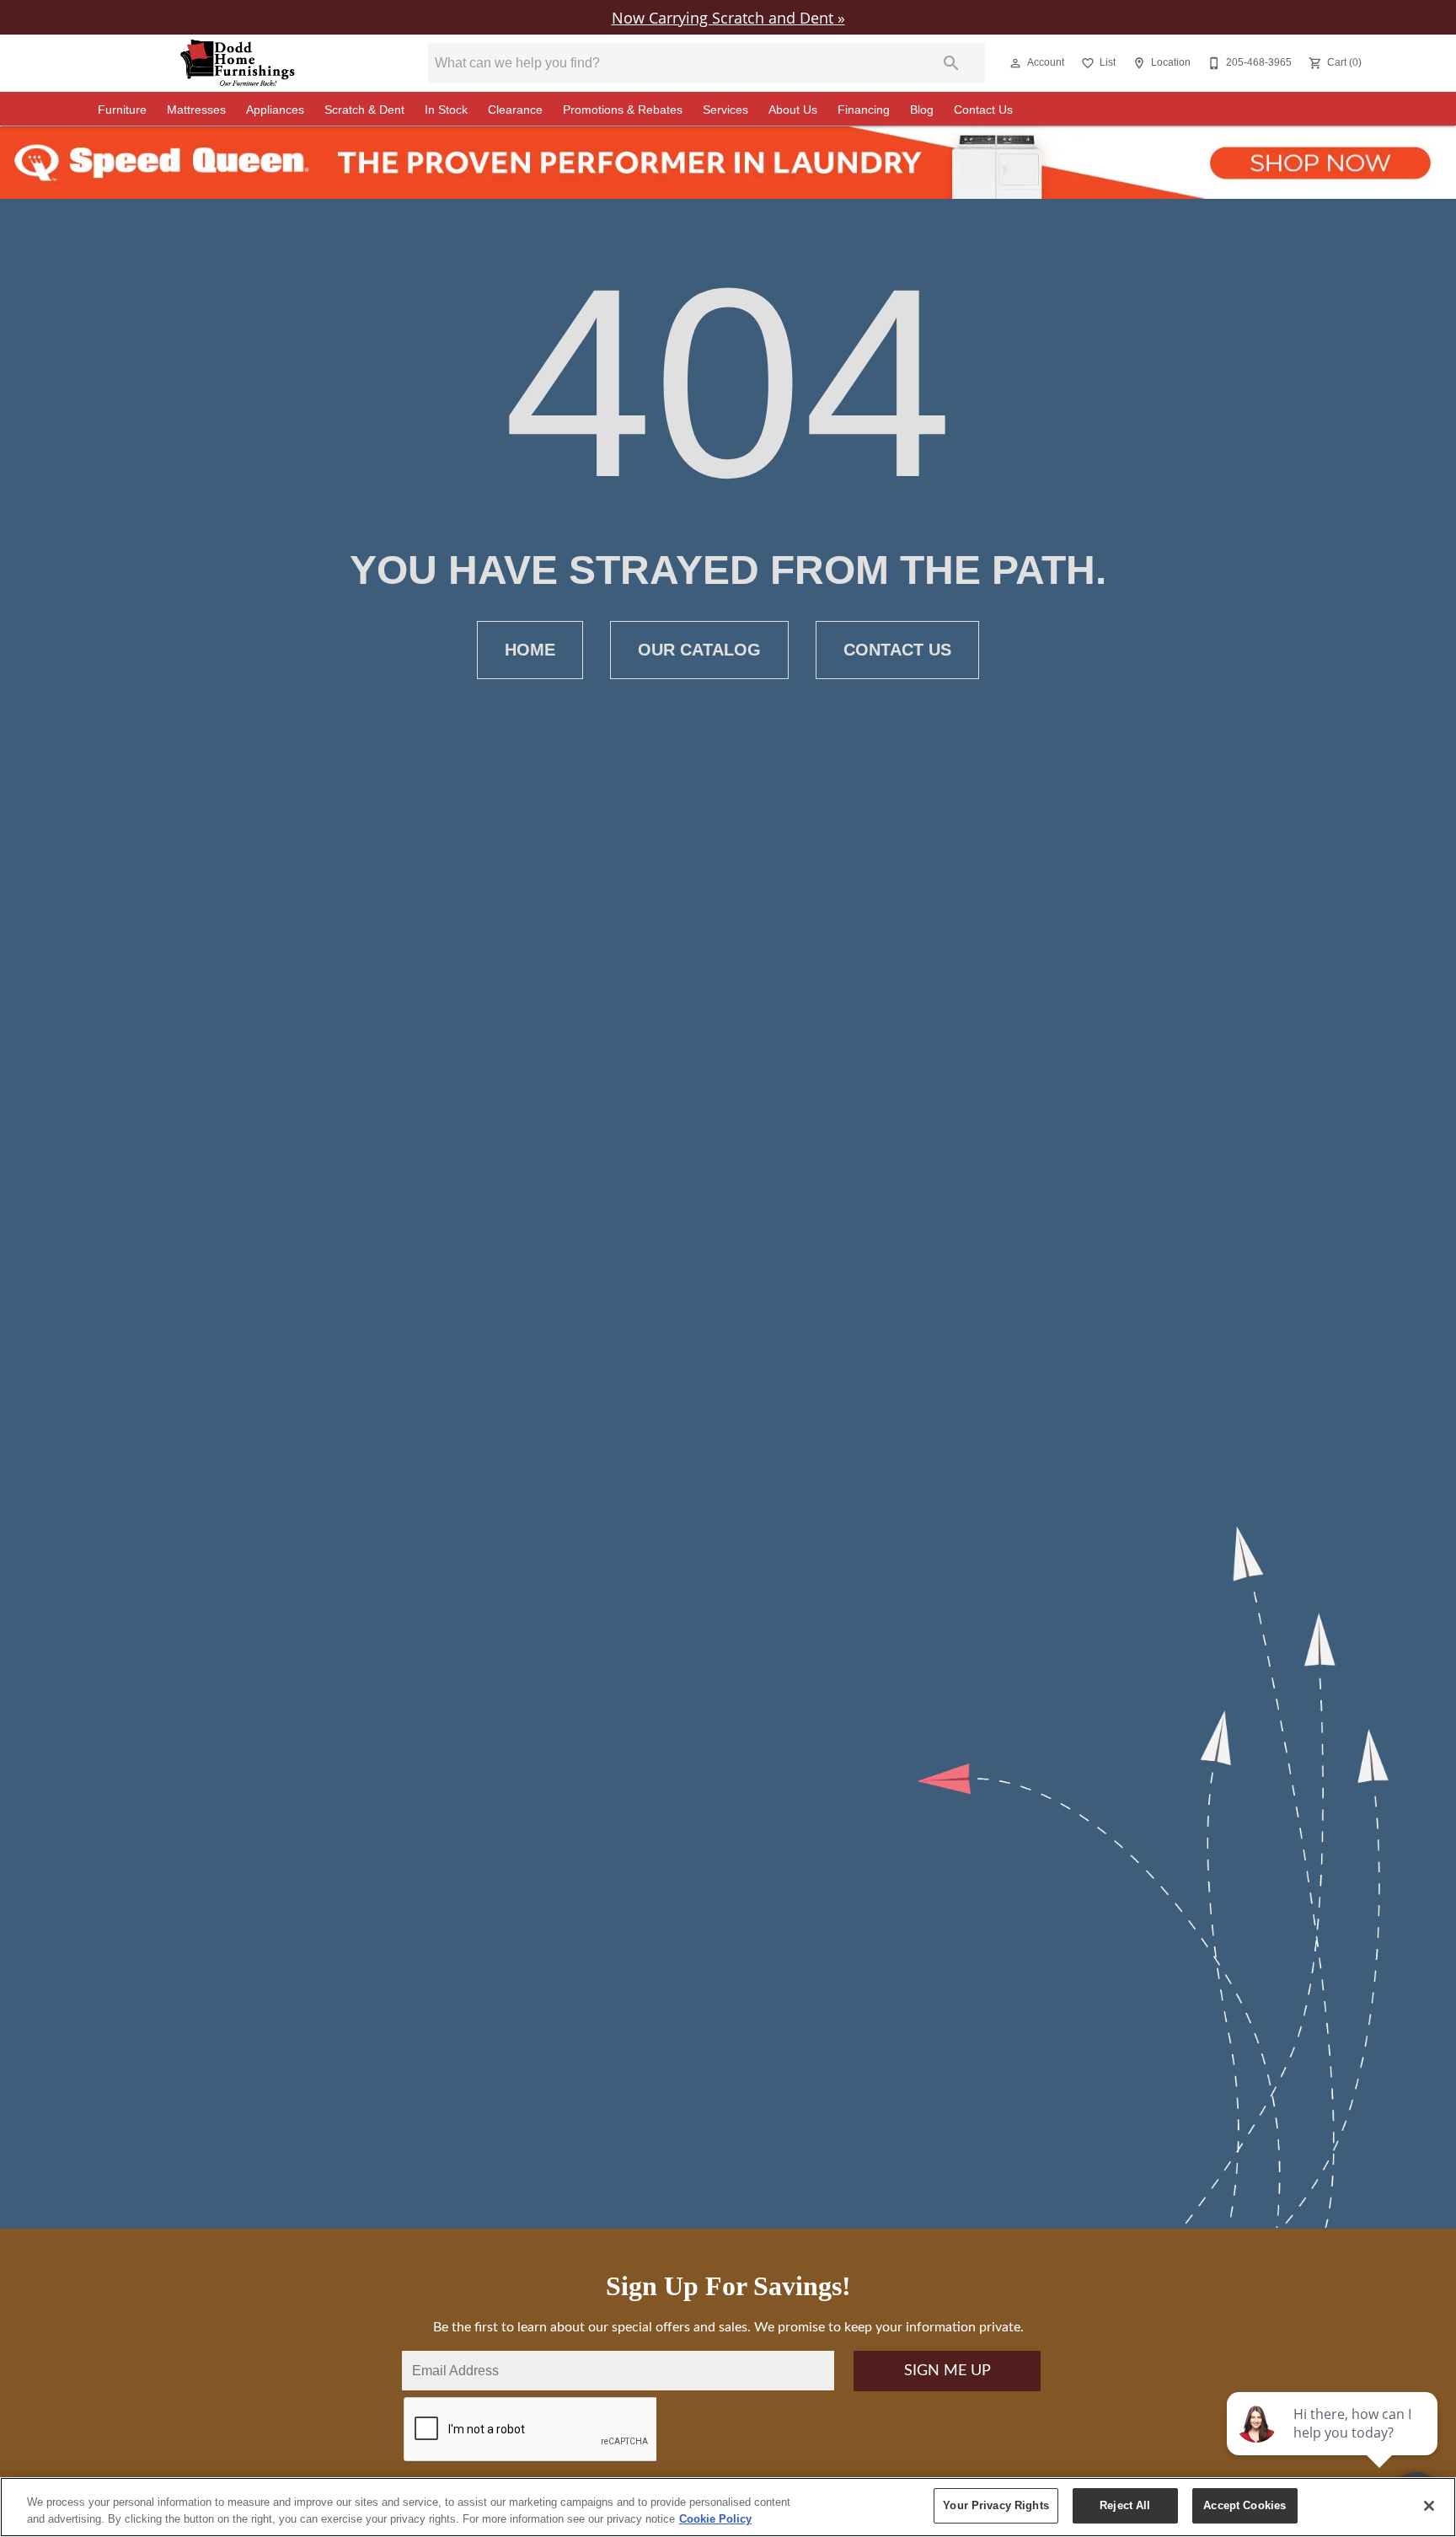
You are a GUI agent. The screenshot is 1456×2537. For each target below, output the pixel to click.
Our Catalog (699, 650)
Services (725, 110)
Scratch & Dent (364, 110)
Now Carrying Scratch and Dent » (728, 17)
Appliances (275, 110)
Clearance (515, 110)
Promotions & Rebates (623, 110)
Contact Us (983, 110)
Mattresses (196, 110)
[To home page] (238, 63)
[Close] (1429, 2506)
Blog (922, 110)
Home (530, 650)
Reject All (1125, 2505)
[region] (728, 2507)
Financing (864, 110)
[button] (1015, 63)
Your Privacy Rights (996, 2505)
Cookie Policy (715, 2519)
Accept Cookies (1245, 2505)
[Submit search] (951, 63)
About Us (793, 110)
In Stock (446, 110)
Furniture (122, 110)
